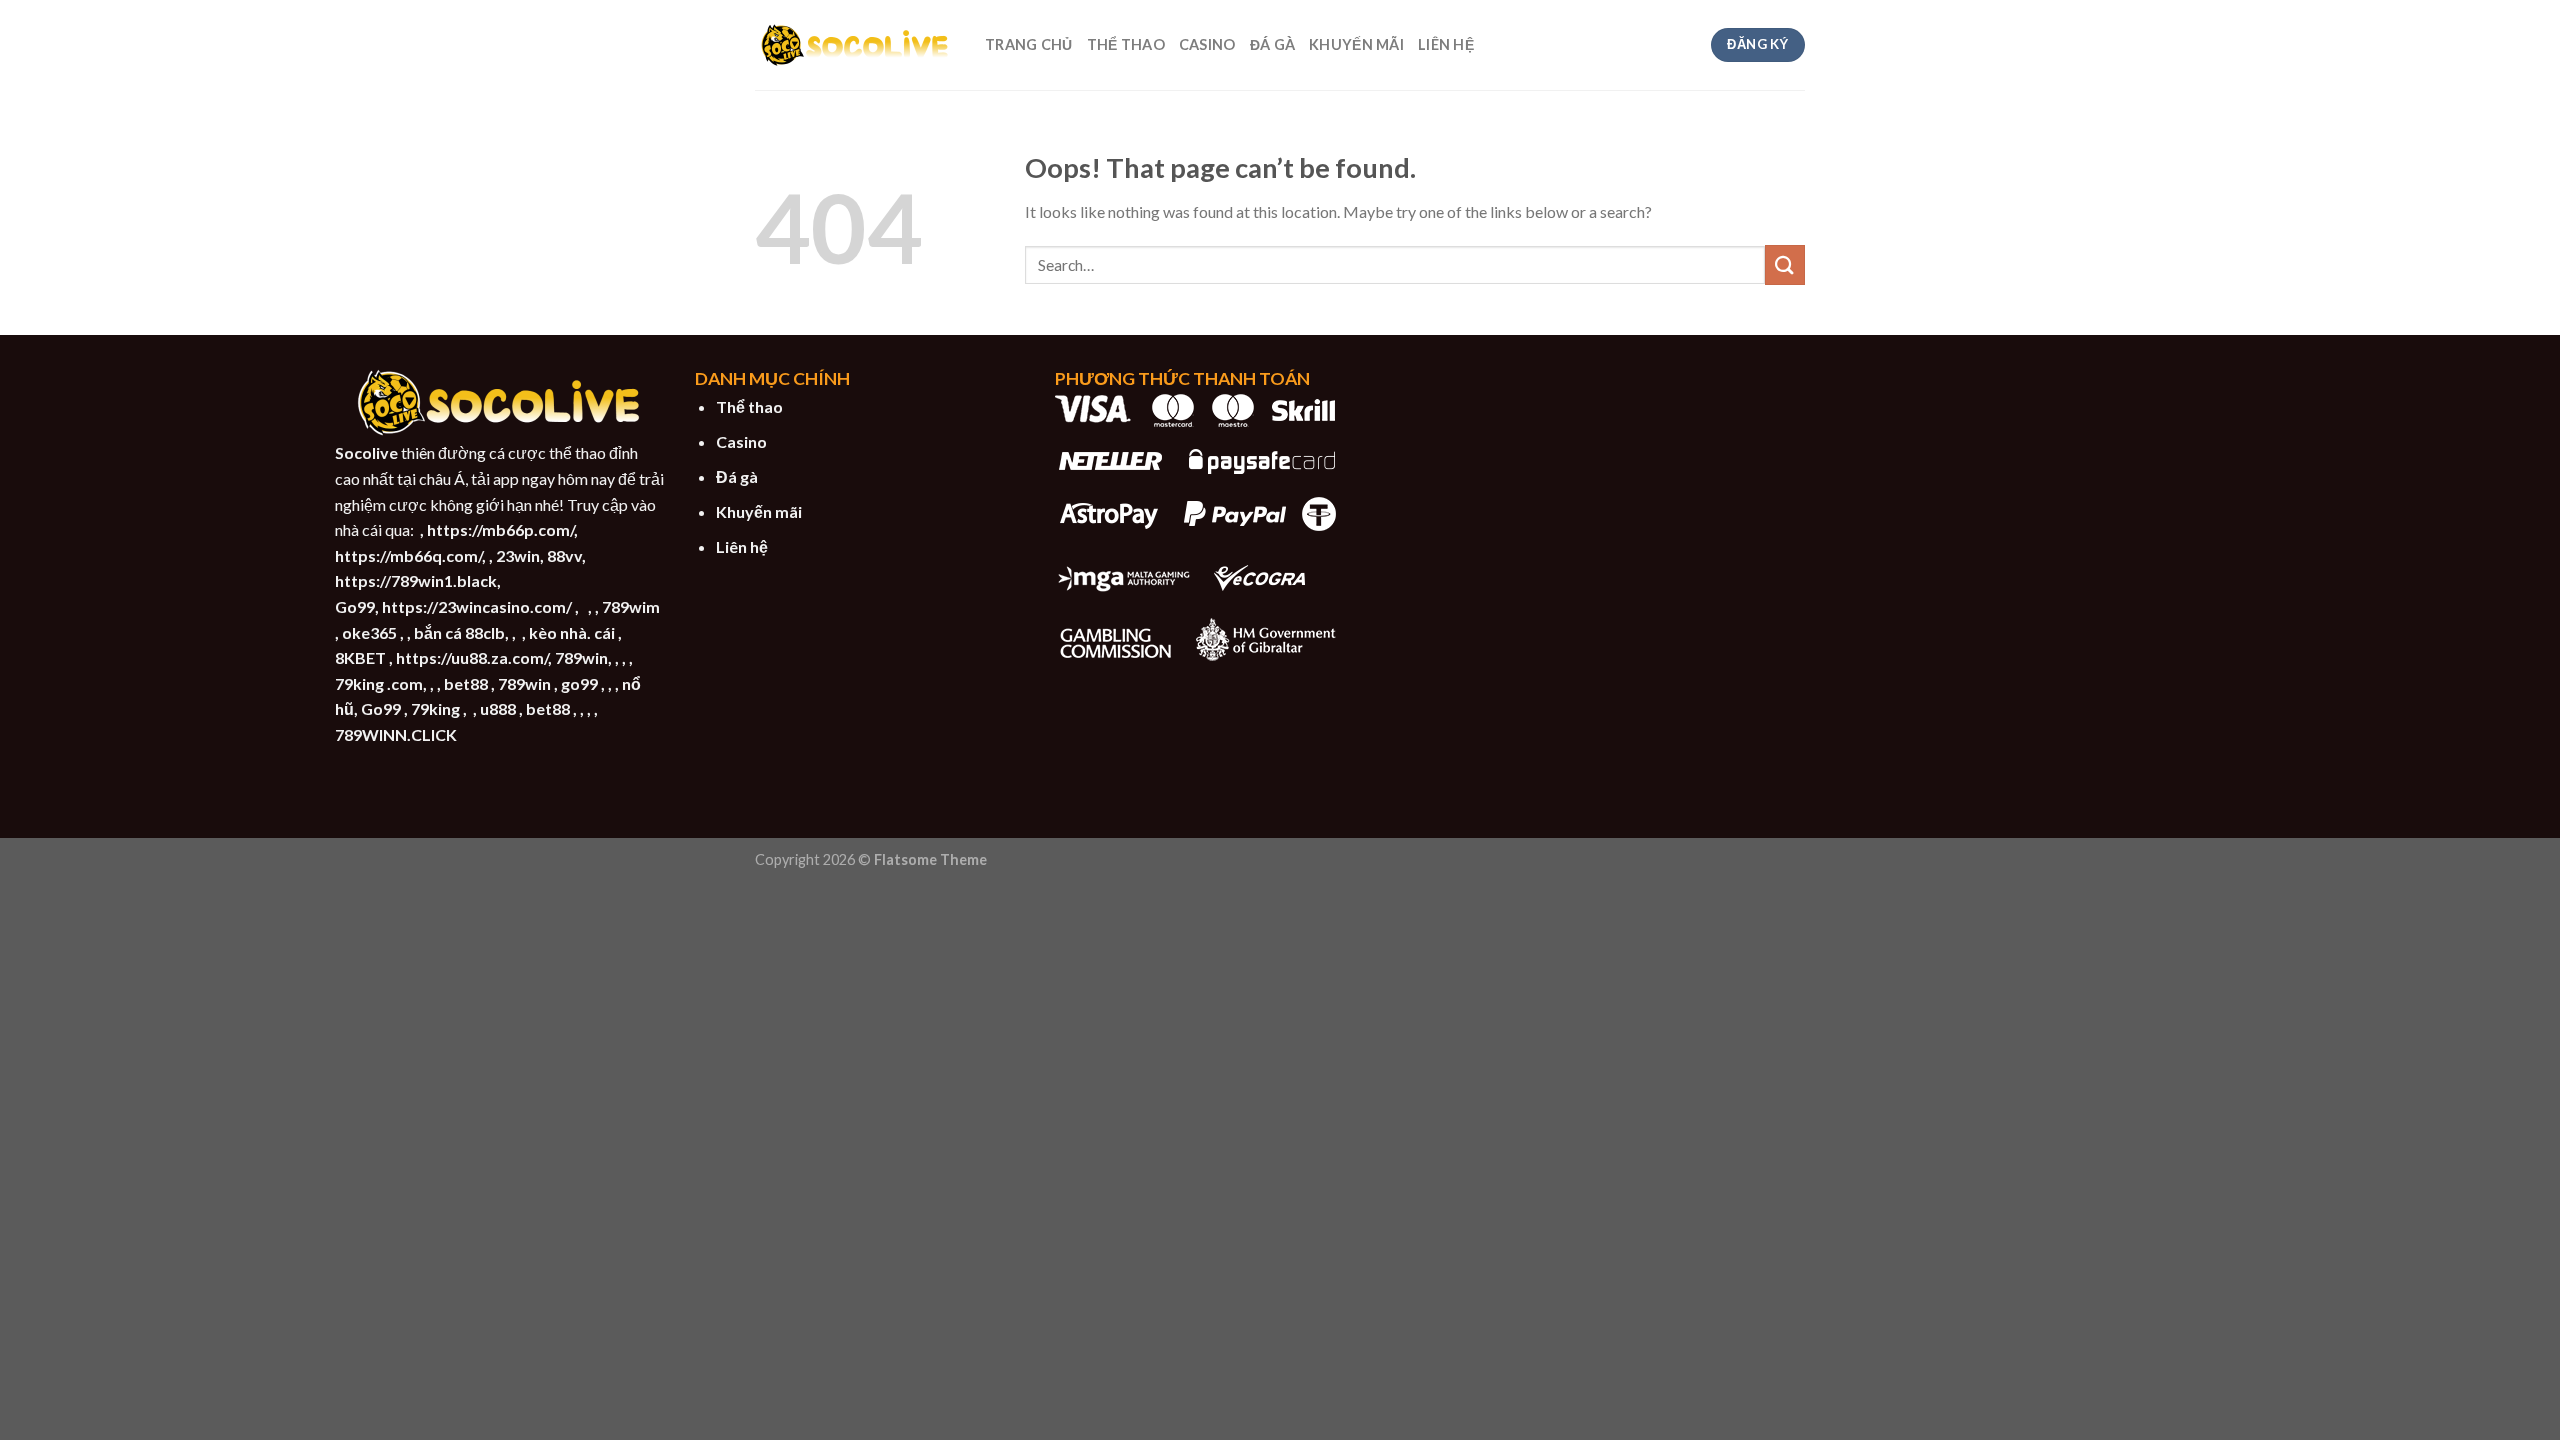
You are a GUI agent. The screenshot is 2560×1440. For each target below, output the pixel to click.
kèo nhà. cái (572, 632)
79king (435, 708)
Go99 (355, 606)
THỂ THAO (1126, 44)
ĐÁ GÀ (1272, 44)
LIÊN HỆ (1446, 44)
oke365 (369, 632)
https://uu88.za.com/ (472, 657)
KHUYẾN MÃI (1356, 44)
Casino (741, 441)
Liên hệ (742, 546)
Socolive (366, 452)
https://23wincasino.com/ (477, 606)
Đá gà (737, 476)
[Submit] (1785, 264)
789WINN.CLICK (396, 734)
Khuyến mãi (759, 511)
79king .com (379, 683)
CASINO (1207, 44)
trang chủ (1029, 44)
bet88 (466, 683)
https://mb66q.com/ (408, 555)
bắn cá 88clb (459, 632)
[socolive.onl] (855, 45)
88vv (564, 555)
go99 (579, 683)
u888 (498, 708)
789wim (631, 606)
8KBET (360, 657)
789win (581, 657)
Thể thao (749, 406)
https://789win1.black (416, 580)
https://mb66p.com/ (500, 529)
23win (518, 555)
